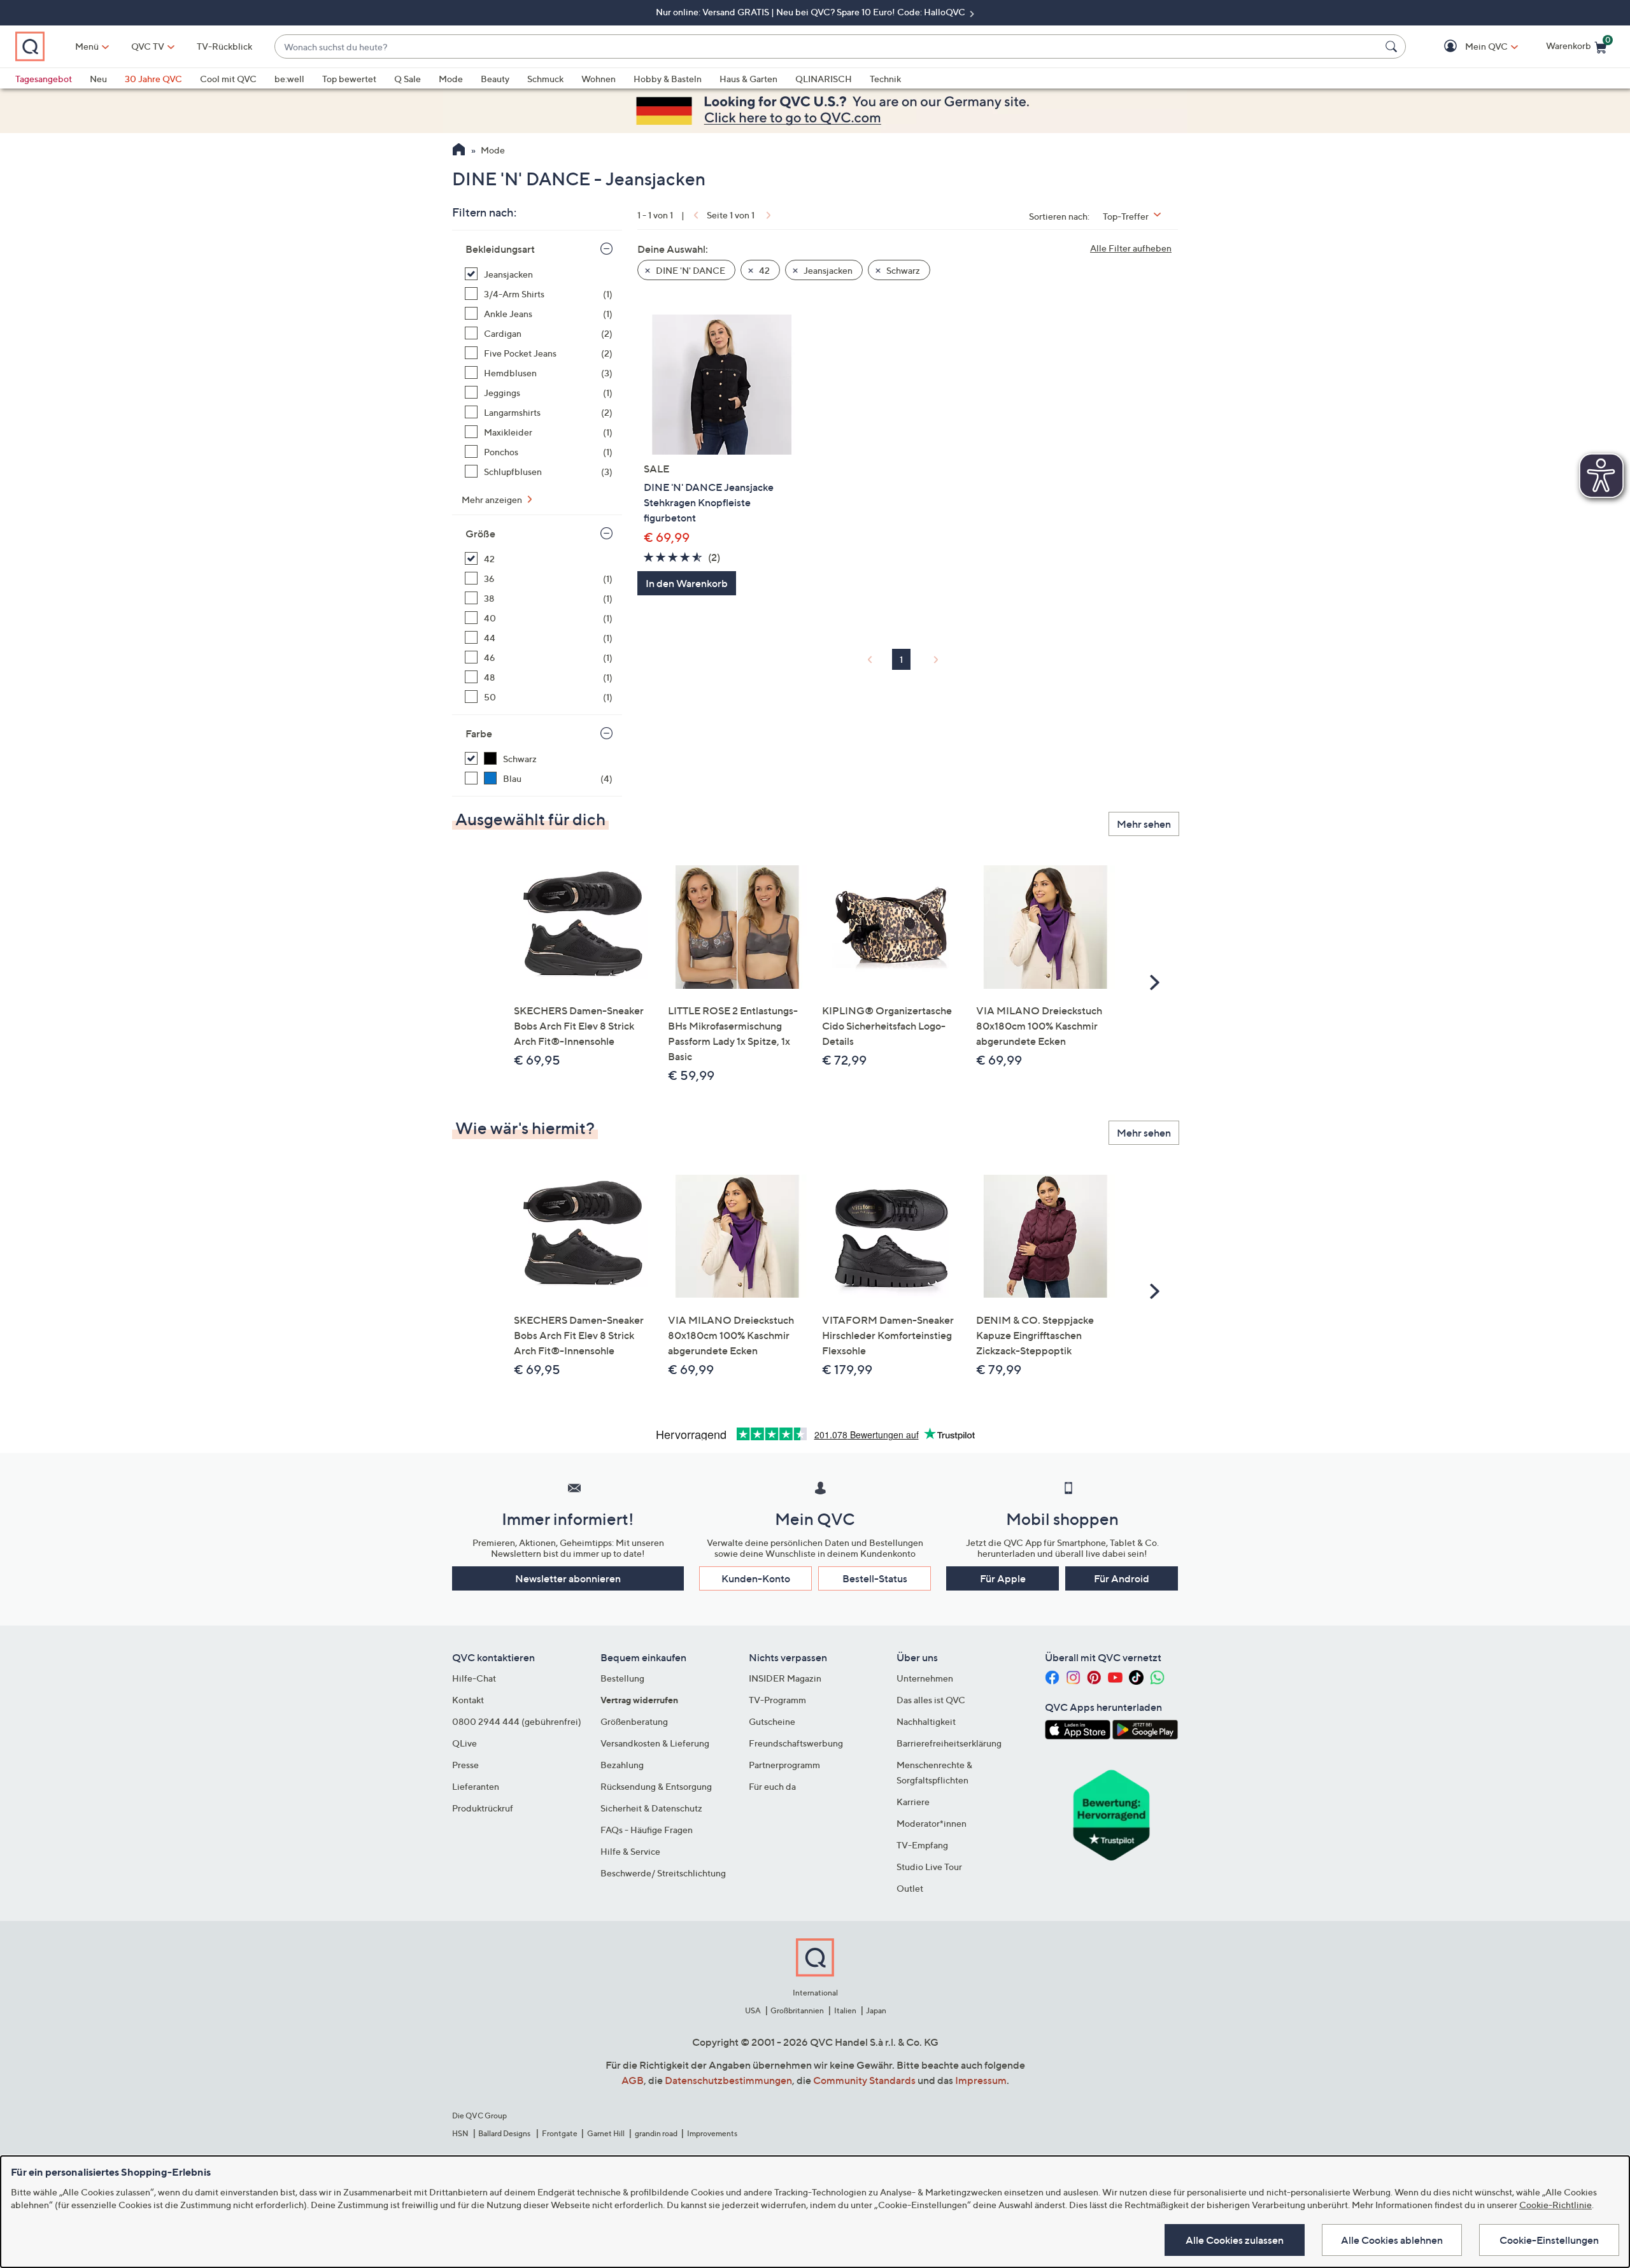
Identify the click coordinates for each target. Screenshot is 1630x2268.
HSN (460, 2133)
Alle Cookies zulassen (1235, 2240)
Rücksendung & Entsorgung (656, 1786)
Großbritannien (797, 2010)
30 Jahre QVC (153, 79)
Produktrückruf (483, 1808)
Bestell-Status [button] (875, 1578)
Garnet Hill (606, 2133)
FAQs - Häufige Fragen (647, 1830)
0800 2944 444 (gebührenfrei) (517, 1721)
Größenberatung (634, 1721)
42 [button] (763, 270)
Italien (845, 2010)
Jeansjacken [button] (827, 270)
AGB (633, 2080)
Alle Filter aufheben (1131, 248)
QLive (464, 1743)
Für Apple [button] (1003, 1578)
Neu (98, 79)
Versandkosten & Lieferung (655, 1743)
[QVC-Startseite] (459, 151)
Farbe (479, 734)
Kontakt (468, 1700)
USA (753, 2010)
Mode (451, 79)
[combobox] (827, 47)
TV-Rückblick (224, 46)
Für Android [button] (1122, 1578)
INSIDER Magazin (785, 1678)
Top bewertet (349, 79)
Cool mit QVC (228, 79)
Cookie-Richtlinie (1556, 2205)
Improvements (712, 2133)
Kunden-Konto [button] (756, 1578)
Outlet (910, 1888)
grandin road (656, 2133)
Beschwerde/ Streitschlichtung (663, 1873)
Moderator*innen (932, 1823)
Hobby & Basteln (668, 79)
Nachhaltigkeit (926, 1721)
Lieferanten (476, 1786)
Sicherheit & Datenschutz (651, 1808)
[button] (1468, 47)
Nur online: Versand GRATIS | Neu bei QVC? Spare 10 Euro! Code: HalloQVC (811, 12)
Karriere (913, 1802)
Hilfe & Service (630, 1851)
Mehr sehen (1144, 824)
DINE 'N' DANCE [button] (690, 270)
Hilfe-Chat (474, 1678)
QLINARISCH (824, 79)
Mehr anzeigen (493, 500)
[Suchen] (1393, 46)
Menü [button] (87, 46)
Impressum (981, 2080)
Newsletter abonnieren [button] (568, 1578)
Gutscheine (772, 1721)
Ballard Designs (505, 2133)
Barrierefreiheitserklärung (949, 1743)
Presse (465, 1765)
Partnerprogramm (784, 1765)
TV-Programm (777, 1700)
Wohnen (599, 79)
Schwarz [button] (902, 270)
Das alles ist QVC (931, 1700)
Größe (480, 534)
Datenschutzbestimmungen (728, 2080)
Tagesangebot (44, 79)
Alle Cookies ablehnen (1392, 2240)
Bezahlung (622, 1765)
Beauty (495, 79)
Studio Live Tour (929, 1867)
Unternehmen (925, 1678)
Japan (876, 2010)
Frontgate (560, 2133)
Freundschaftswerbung (796, 1743)
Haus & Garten (748, 79)
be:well (289, 79)
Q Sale (407, 79)
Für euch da (772, 1786)
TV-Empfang (922, 1845)
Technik (885, 79)
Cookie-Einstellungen (1549, 2240)
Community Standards (864, 2080)
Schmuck (545, 79)
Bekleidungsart (500, 249)
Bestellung (622, 1678)
